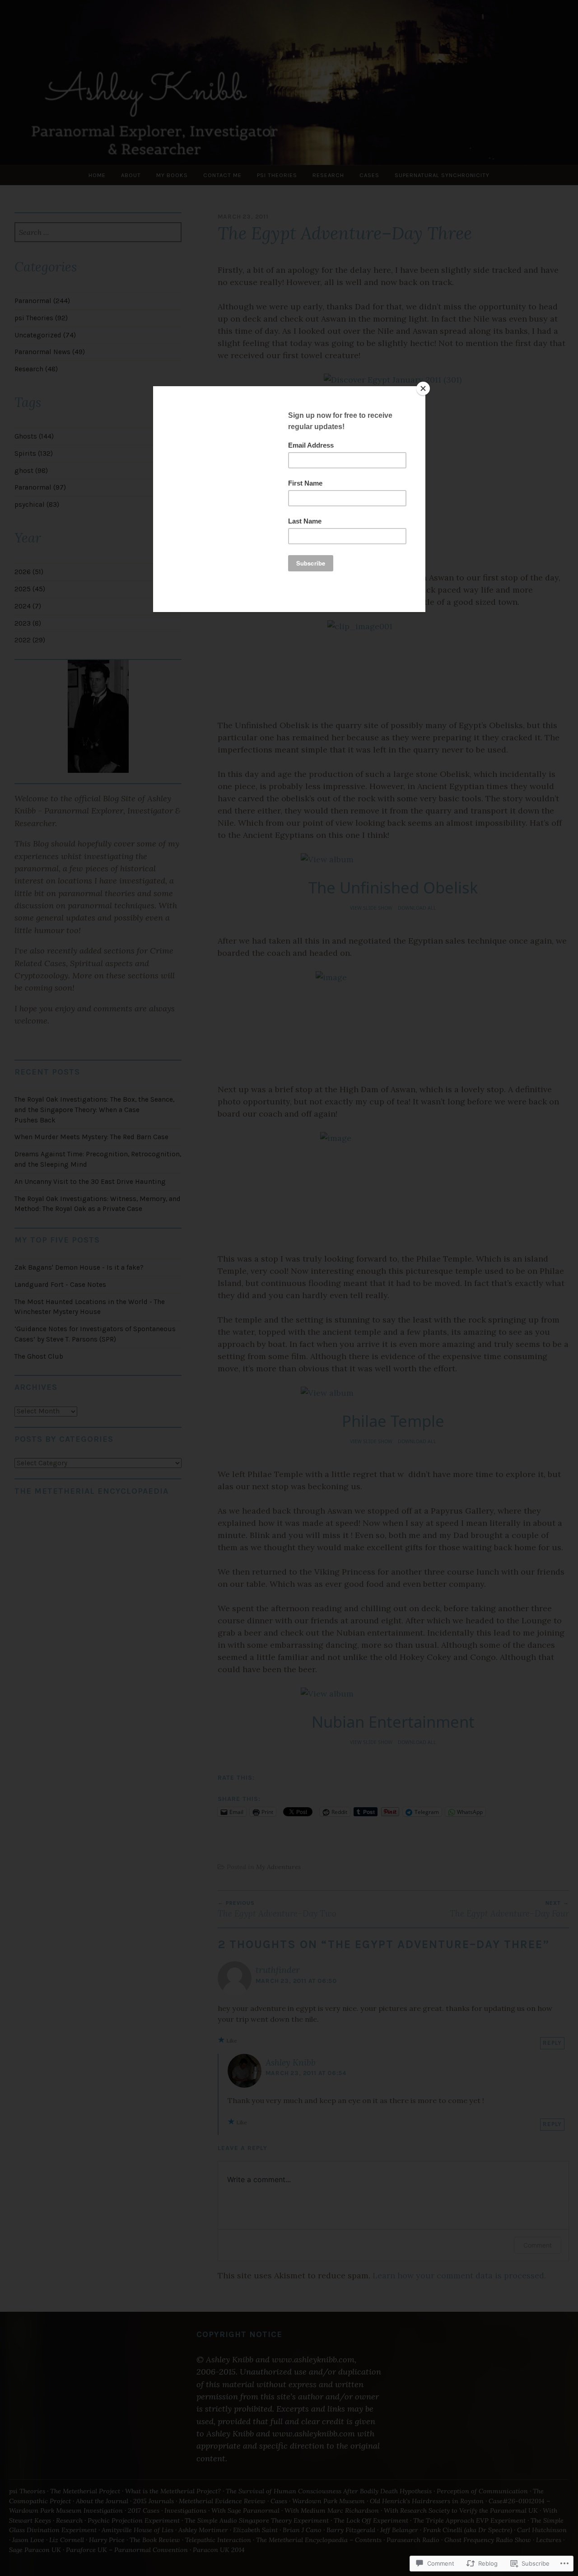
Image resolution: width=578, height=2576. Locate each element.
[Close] (423, 388)
